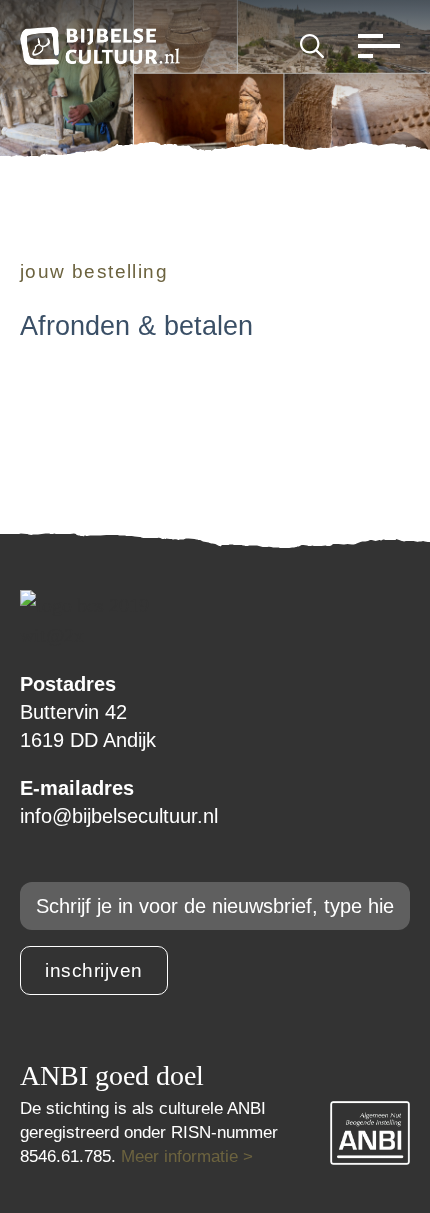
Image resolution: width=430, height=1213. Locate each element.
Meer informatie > (187, 1156)
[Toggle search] (312, 46)
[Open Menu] (374, 46)
